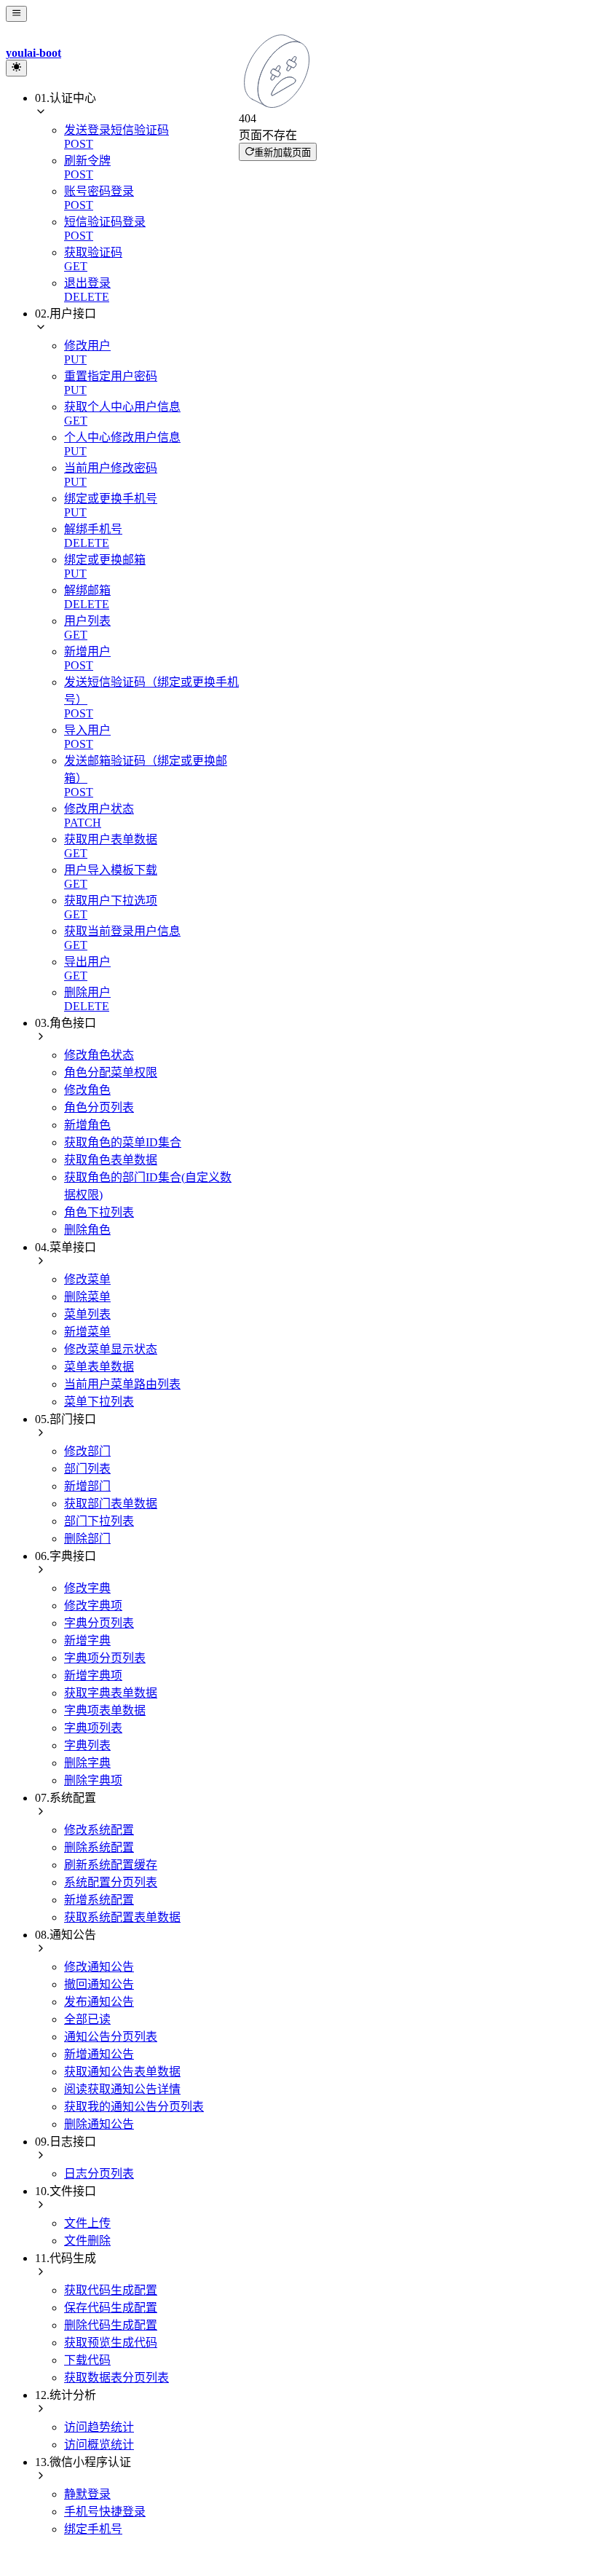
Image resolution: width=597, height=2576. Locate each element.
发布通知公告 (99, 2002)
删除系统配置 (99, 1847)
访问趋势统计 (99, 2427)
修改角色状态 (99, 1055)
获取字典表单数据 (111, 1693)
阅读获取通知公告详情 (122, 2089)
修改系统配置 (99, 1830)
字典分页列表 (99, 1623)
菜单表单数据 (99, 1367)
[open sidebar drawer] (16, 14)
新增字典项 (93, 1675)
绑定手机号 (93, 2529)
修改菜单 (87, 1279)
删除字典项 (93, 1780)
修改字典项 (93, 1606)
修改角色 (87, 1090)
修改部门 (87, 1451)
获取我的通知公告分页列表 (134, 2107)
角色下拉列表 (99, 1212)
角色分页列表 (99, 1107)
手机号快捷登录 (105, 2512)
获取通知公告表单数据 (122, 2072)
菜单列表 (87, 1314)
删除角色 (87, 1230)
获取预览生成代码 (111, 2343)
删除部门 (87, 1539)
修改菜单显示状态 (111, 1349)
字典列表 (87, 1745)
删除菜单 (87, 1297)
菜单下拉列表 (99, 1402)
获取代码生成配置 (111, 2290)
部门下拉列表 (99, 1521)
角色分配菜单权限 (111, 1072)
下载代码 (87, 2360)
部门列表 (87, 1469)
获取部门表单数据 (111, 1504)
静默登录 (87, 2494)
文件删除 (87, 2241)
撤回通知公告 (99, 1984)
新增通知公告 (99, 2054)
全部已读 (87, 2019)
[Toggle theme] (16, 68)
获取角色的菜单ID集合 (123, 1142)
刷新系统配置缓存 (111, 1865)
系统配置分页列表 (111, 1882)
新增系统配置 (99, 1900)
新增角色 (87, 1125)
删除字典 (87, 1763)
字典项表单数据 (105, 1710)
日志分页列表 (99, 2174)
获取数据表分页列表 (116, 2378)
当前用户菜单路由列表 (122, 1384)
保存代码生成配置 (111, 2308)
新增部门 (87, 1486)
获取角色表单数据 (111, 1160)
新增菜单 (87, 1332)
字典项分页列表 (105, 1658)
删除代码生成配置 (111, 2325)
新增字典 (87, 1640)
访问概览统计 (99, 2445)
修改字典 (87, 1588)
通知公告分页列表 (111, 2037)
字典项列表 (93, 1728)
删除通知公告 (99, 2124)
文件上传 (87, 2223)
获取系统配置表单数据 (122, 1917)
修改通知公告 (99, 1967)
